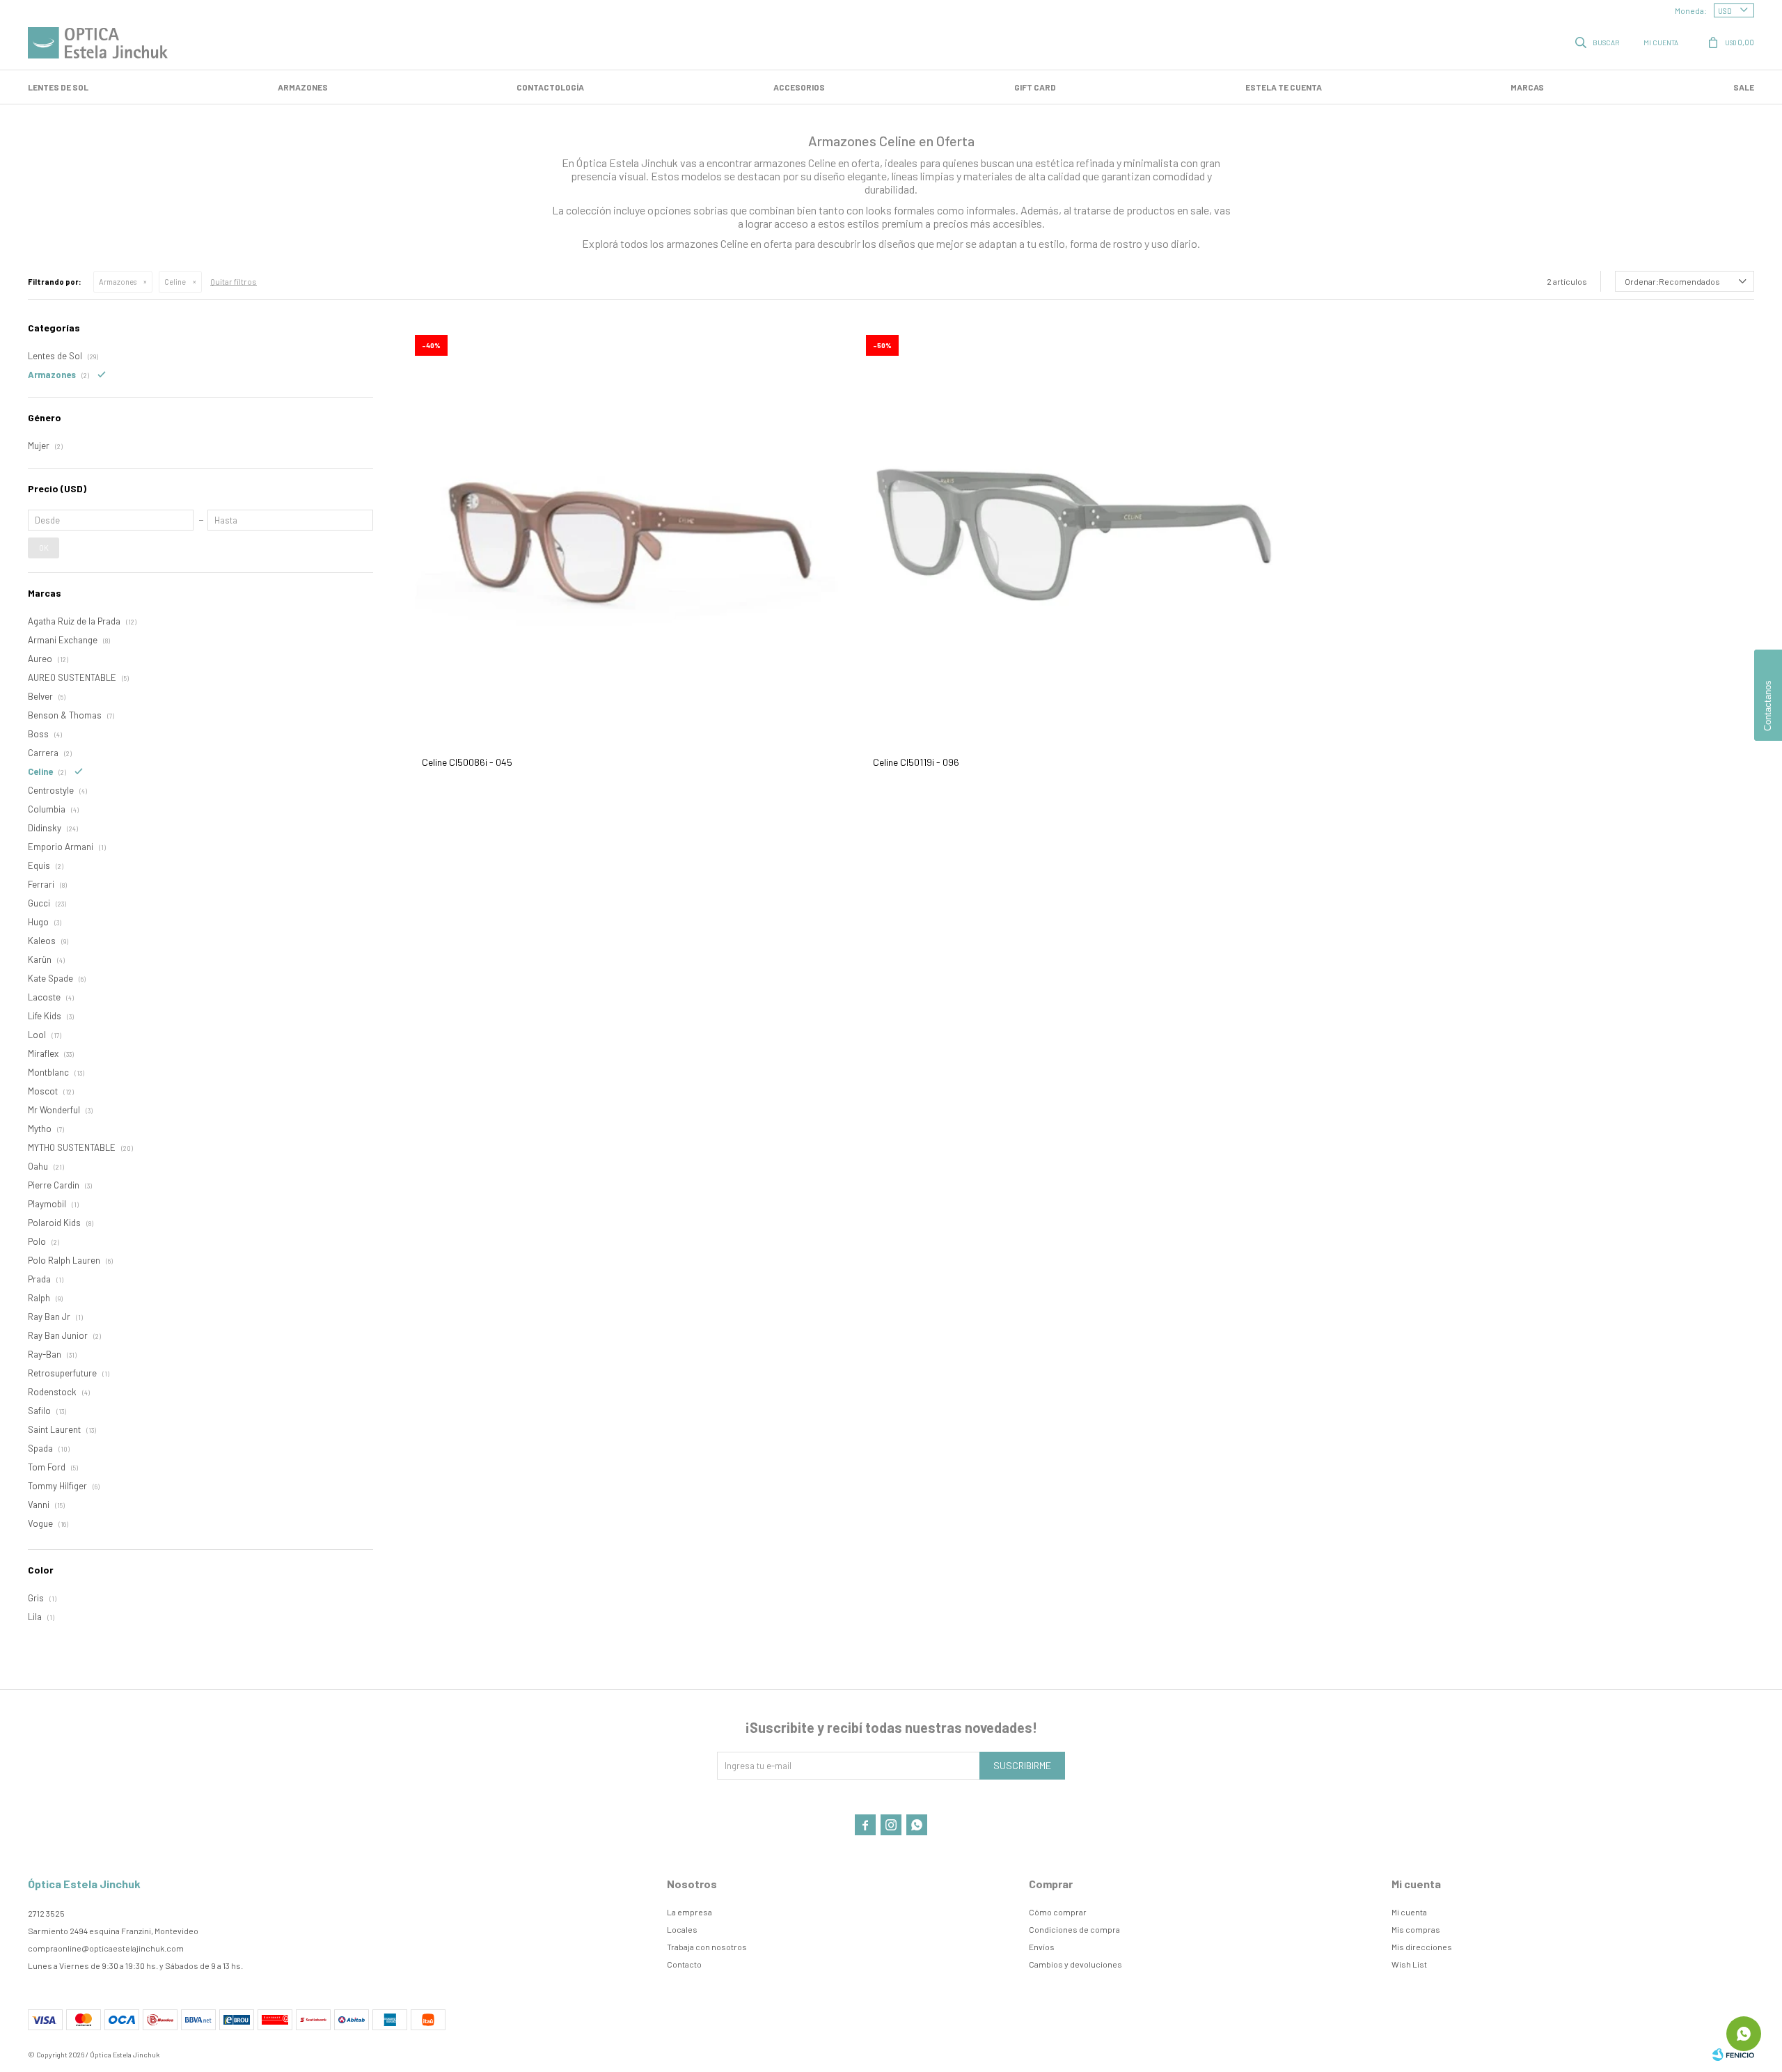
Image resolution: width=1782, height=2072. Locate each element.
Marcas (1527, 87)
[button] (1598, 42)
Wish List (1409, 1964)
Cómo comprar (1058, 1912)
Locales (682, 1929)
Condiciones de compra (1074, 1929)
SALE (1744, 87)
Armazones (303, 87)
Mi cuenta (1409, 1912)
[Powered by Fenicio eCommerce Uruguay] (1733, 2055)
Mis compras (1416, 1929)
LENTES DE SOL (58, 87)
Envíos (1042, 1947)
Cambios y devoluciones (1075, 1964)
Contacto (684, 1964)
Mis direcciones (1422, 1947)
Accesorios (799, 87)
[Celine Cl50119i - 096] (1078, 533)
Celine (175, 282)
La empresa (689, 1912)
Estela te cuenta (1284, 87)
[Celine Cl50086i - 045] (626, 533)
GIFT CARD (1035, 87)
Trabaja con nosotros (707, 1947)
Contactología (550, 87)
